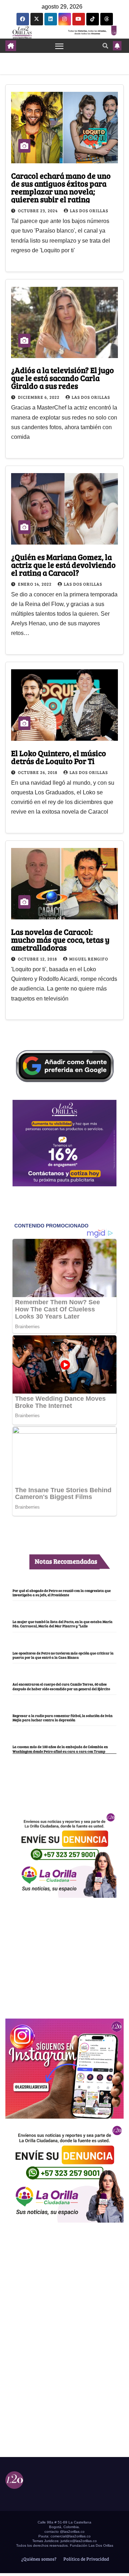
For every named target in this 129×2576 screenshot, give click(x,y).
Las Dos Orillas (89, 210)
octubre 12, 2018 (38, 959)
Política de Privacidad (86, 2559)
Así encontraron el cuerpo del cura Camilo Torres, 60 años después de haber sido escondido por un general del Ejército (61, 1686)
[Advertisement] (64, 1954)
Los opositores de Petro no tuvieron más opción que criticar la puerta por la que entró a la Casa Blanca (63, 1655)
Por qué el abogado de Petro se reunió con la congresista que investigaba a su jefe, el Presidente (62, 1593)
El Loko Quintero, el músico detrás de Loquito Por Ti (59, 757)
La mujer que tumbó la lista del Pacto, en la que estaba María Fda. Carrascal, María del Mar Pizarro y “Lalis (63, 1624)
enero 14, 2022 (35, 584)
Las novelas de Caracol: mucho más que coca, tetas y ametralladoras (60, 939)
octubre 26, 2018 (38, 772)
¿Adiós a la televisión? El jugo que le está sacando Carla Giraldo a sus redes (63, 378)
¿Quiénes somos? (38, 2559)
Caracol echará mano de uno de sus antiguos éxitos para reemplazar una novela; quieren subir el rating (61, 187)
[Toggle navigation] (59, 46)
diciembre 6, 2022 (39, 397)
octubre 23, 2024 (38, 210)
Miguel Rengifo (89, 959)
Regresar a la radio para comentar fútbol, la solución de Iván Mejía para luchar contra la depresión (63, 1718)
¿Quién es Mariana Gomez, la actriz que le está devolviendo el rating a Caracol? (63, 565)
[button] (105, 46)
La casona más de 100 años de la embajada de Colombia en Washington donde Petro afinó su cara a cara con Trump (60, 1749)
